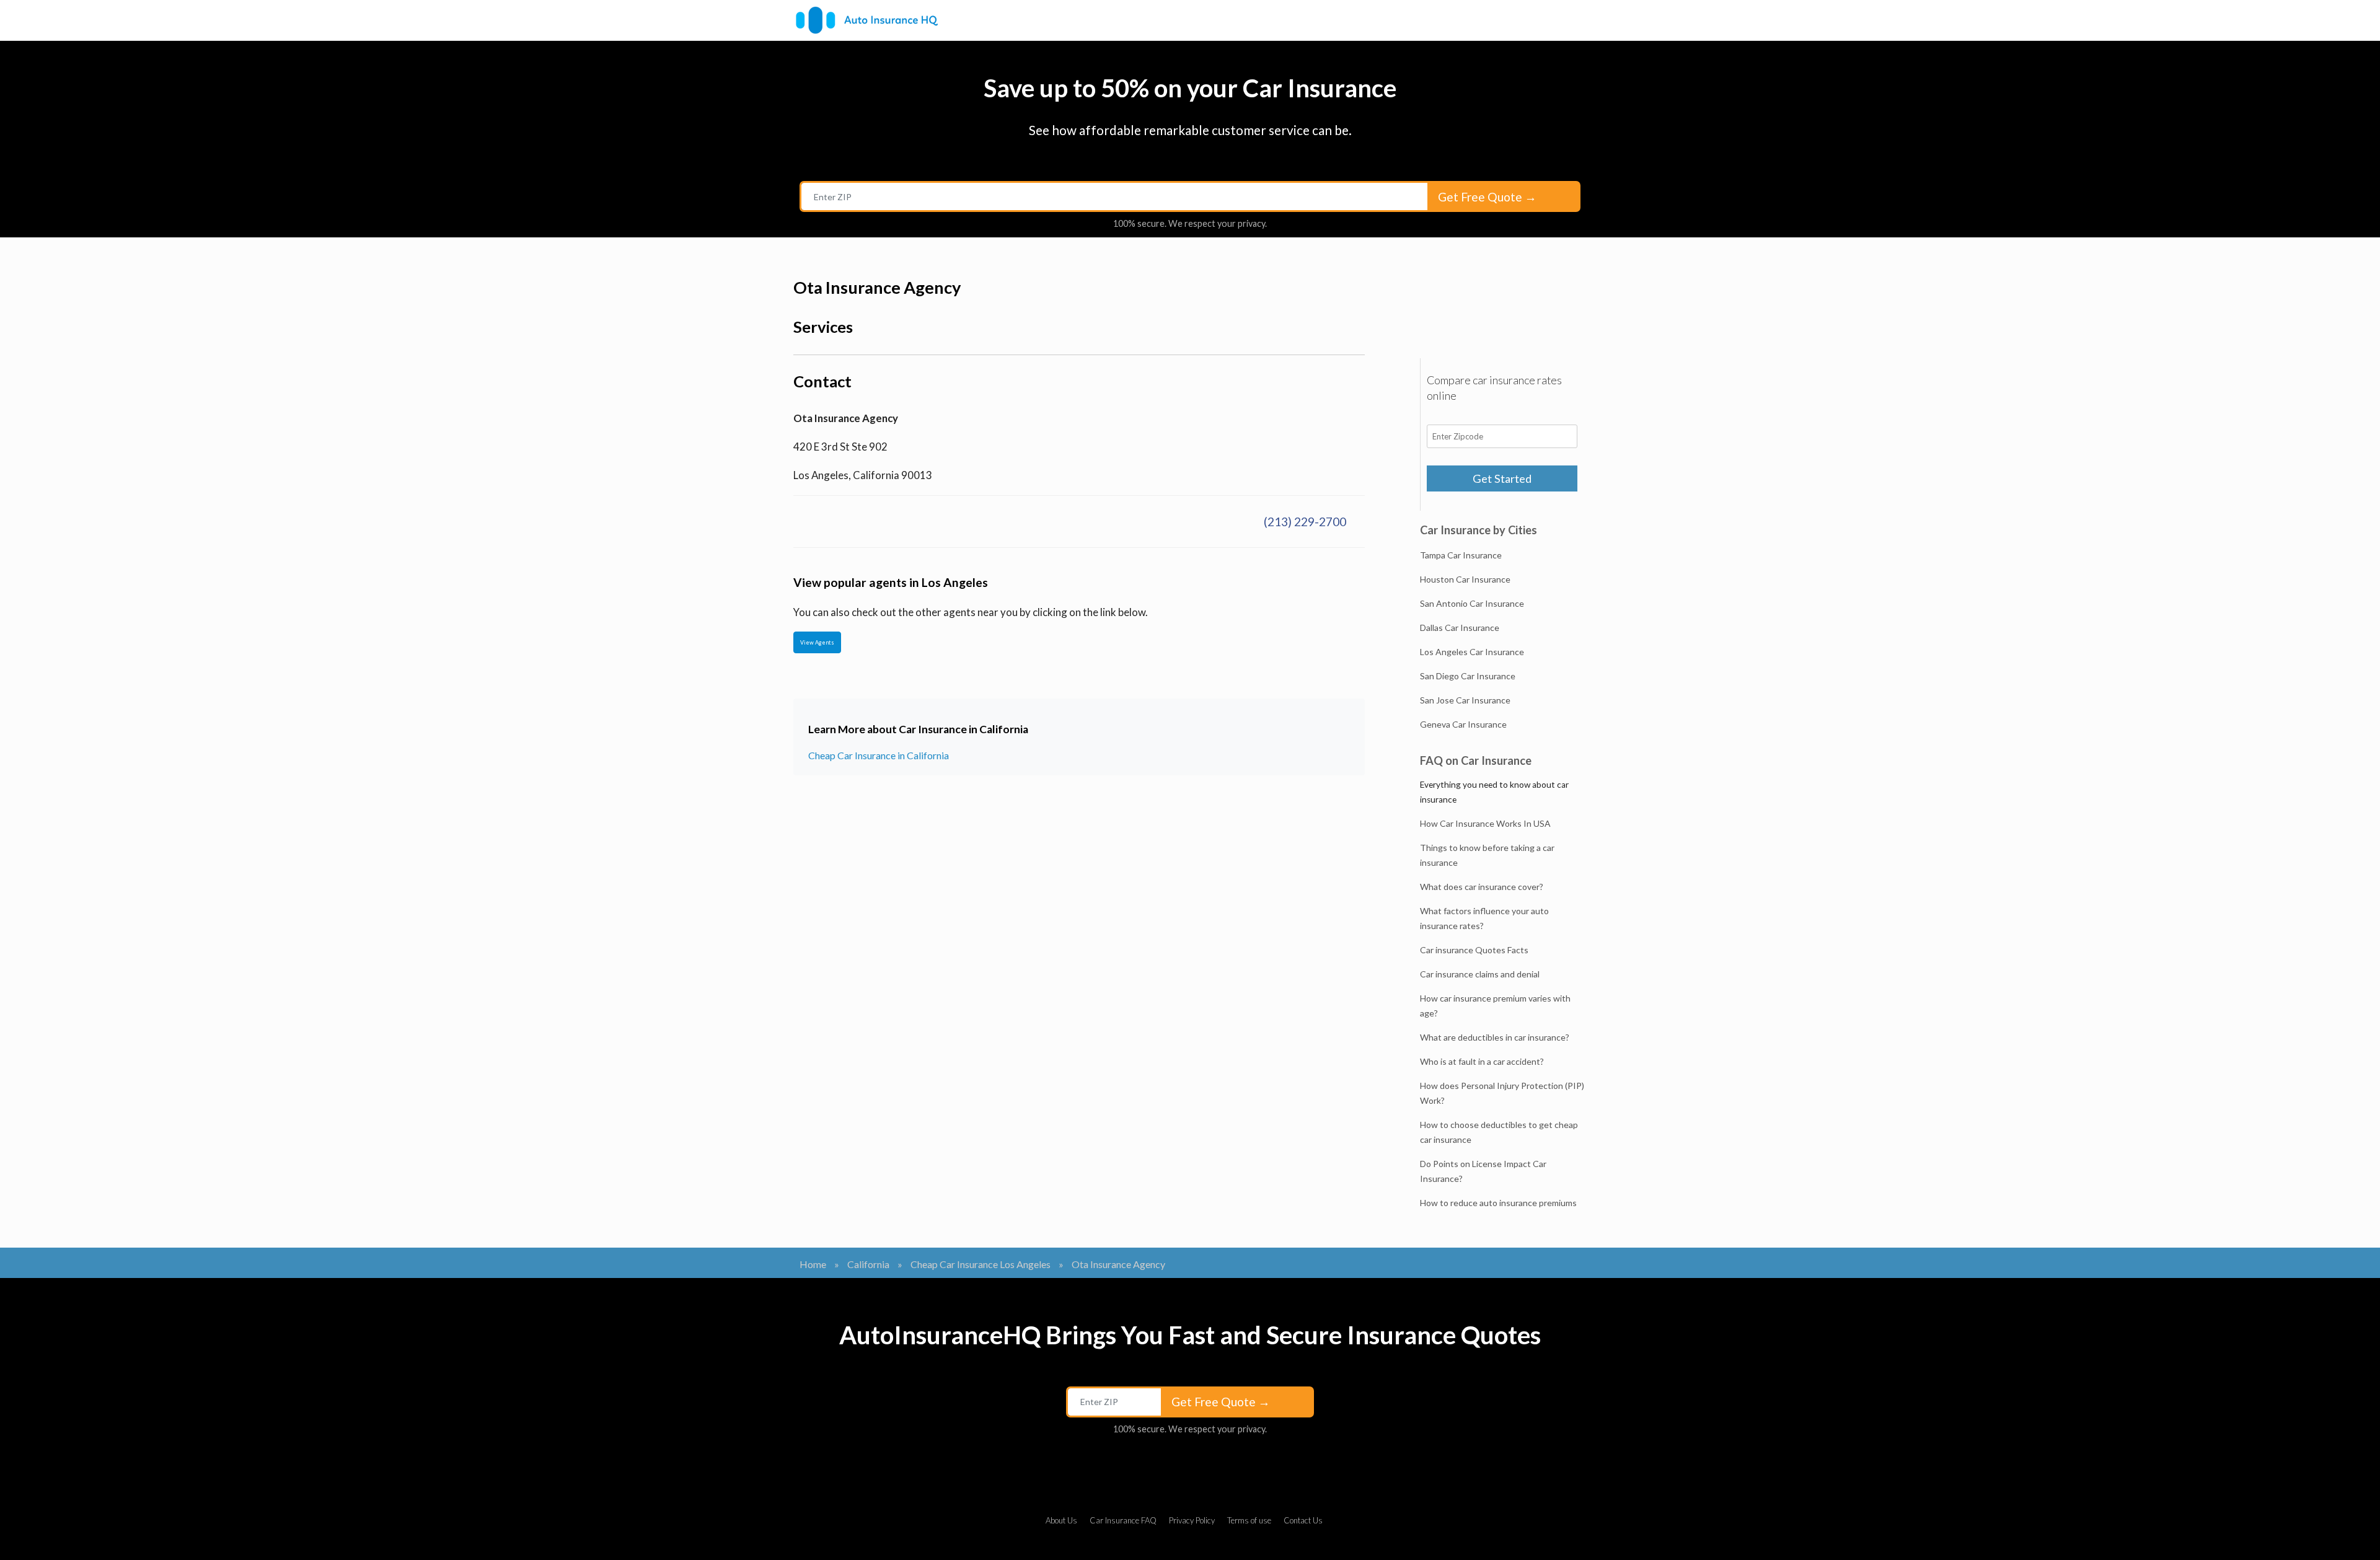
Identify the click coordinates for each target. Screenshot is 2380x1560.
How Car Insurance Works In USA (1485, 823)
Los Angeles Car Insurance (1472, 652)
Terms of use (1249, 1520)
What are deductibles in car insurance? (1495, 1037)
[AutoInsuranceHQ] (867, 20)
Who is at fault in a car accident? (1482, 1061)
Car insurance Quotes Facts (1474, 950)
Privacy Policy (1192, 1520)
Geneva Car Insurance (1463, 724)
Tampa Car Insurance (1461, 555)
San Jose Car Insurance (1465, 700)
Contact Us (1303, 1520)
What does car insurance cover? (1482, 887)
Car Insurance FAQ (1123, 1520)
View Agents (817, 642)
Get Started (1502, 478)
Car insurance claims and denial (1480, 974)
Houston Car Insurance (1465, 579)
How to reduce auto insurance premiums (1498, 1203)
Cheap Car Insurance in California (879, 755)
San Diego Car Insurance (1468, 676)
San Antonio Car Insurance (1472, 603)
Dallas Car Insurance (1460, 628)
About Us (1061, 1520)
